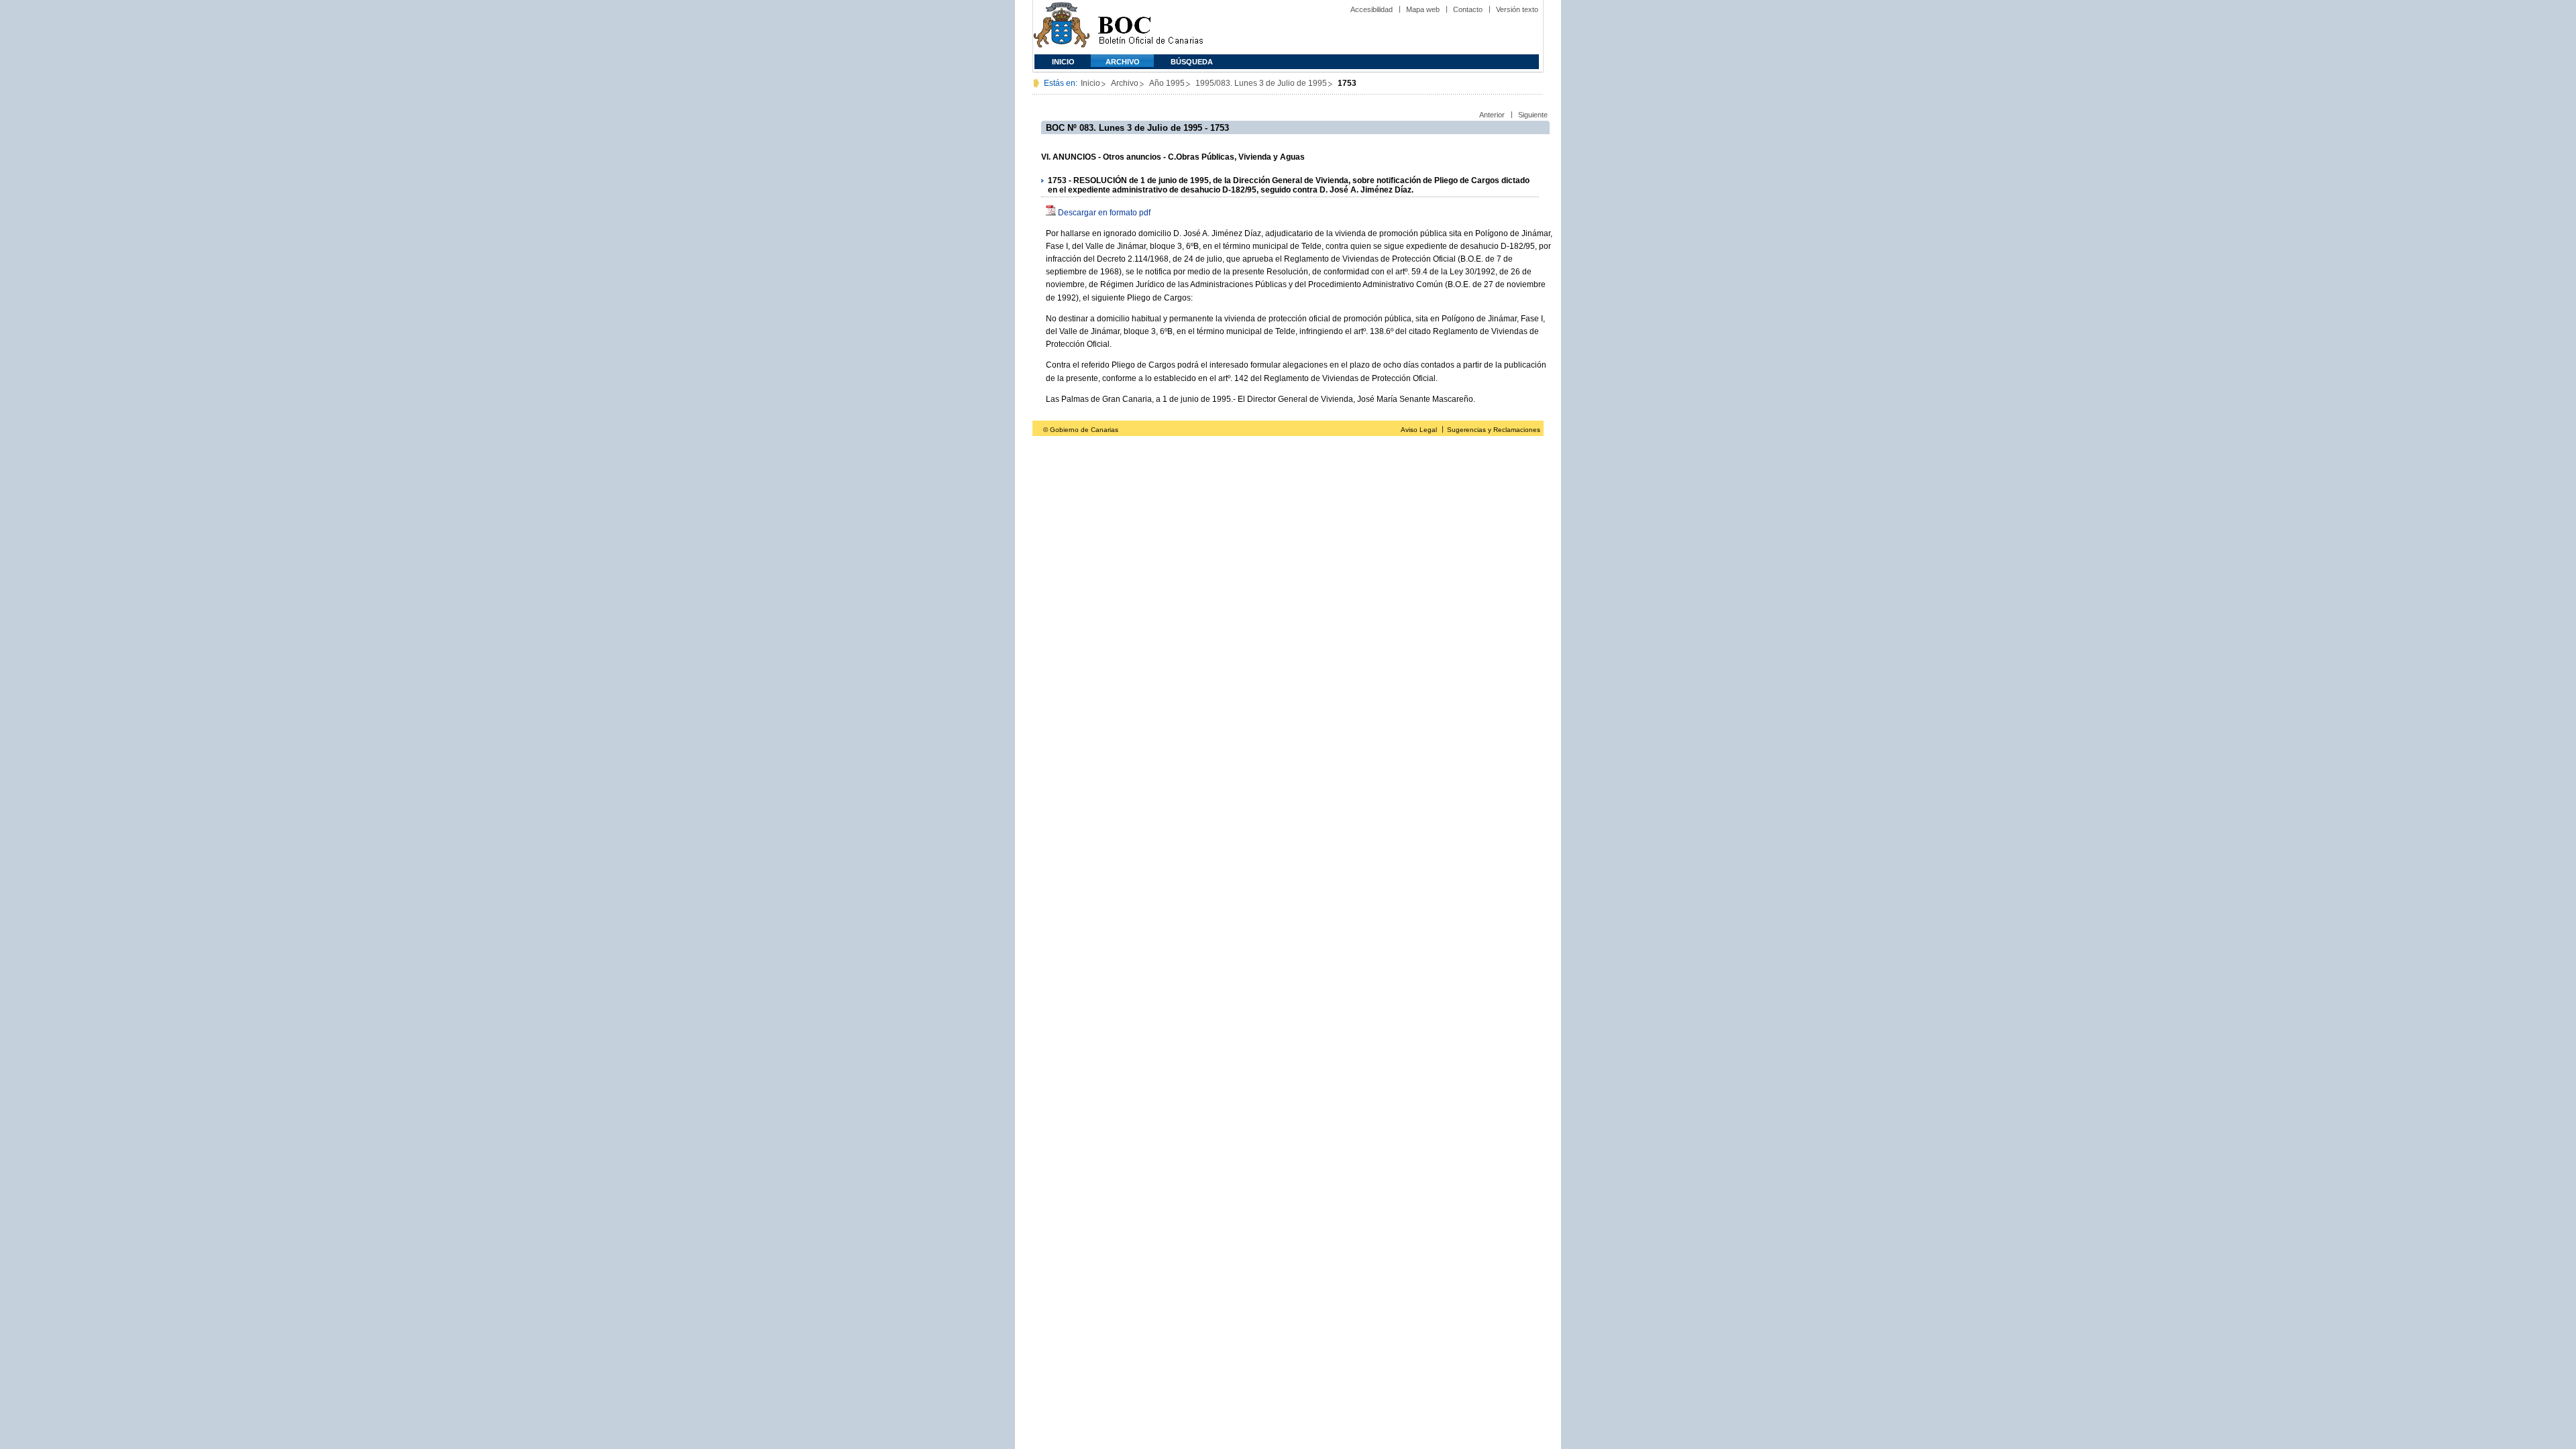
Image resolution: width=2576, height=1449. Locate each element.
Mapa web (1423, 9)
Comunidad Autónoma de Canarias (1062, 27)
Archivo (1123, 62)
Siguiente (1533, 115)
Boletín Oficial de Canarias (1150, 27)
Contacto (1468, 9)
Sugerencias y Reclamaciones (1494, 430)
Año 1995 (1167, 83)
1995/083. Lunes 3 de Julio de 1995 (1261, 83)
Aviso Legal (1419, 430)
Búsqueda (1192, 62)
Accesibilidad (1372, 9)
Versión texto (1517, 9)
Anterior (1492, 115)
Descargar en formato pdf (1104, 213)
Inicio (1063, 62)
